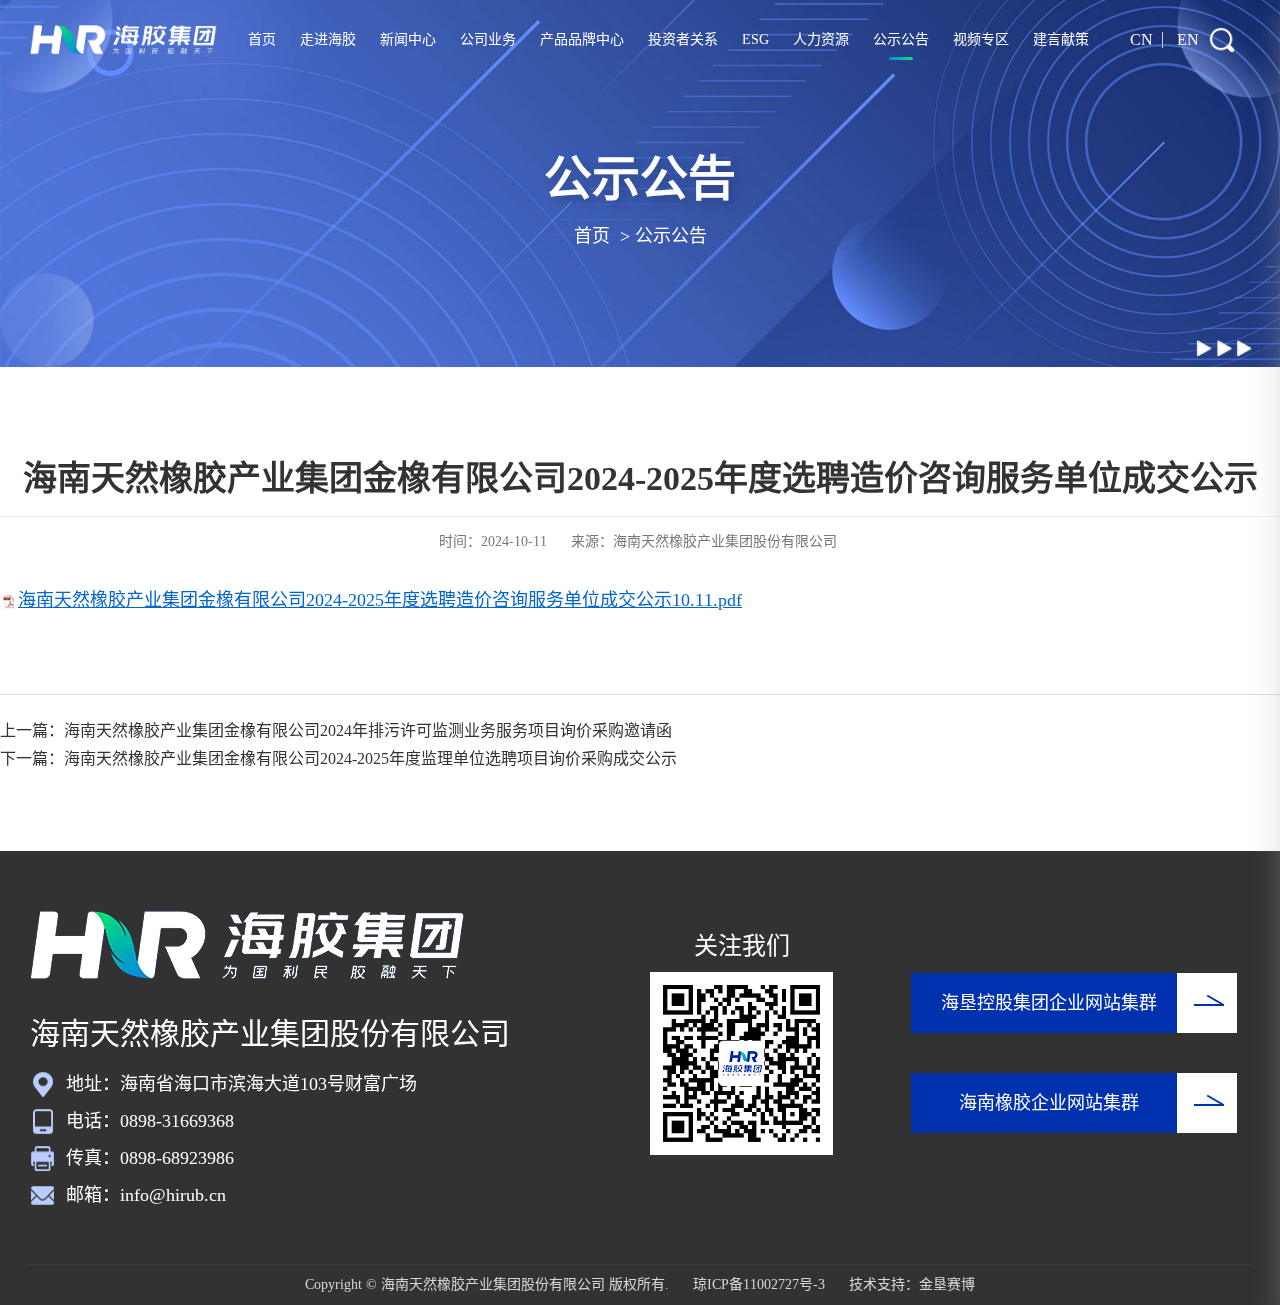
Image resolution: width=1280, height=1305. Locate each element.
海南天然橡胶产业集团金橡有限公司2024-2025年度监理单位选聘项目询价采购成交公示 (370, 758)
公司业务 (488, 39)
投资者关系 (683, 39)
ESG (755, 39)
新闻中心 (408, 39)
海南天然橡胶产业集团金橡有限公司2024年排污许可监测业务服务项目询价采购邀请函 (368, 730)
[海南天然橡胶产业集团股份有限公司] (124, 40)
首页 (262, 39)
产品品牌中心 (582, 39)
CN (1141, 39)
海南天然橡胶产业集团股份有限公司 (725, 541)
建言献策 (1061, 39)
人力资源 (821, 39)
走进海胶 (328, 39)
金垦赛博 (947, 1284)
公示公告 (901, 39)
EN (1188, 39)
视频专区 (981, 39)
